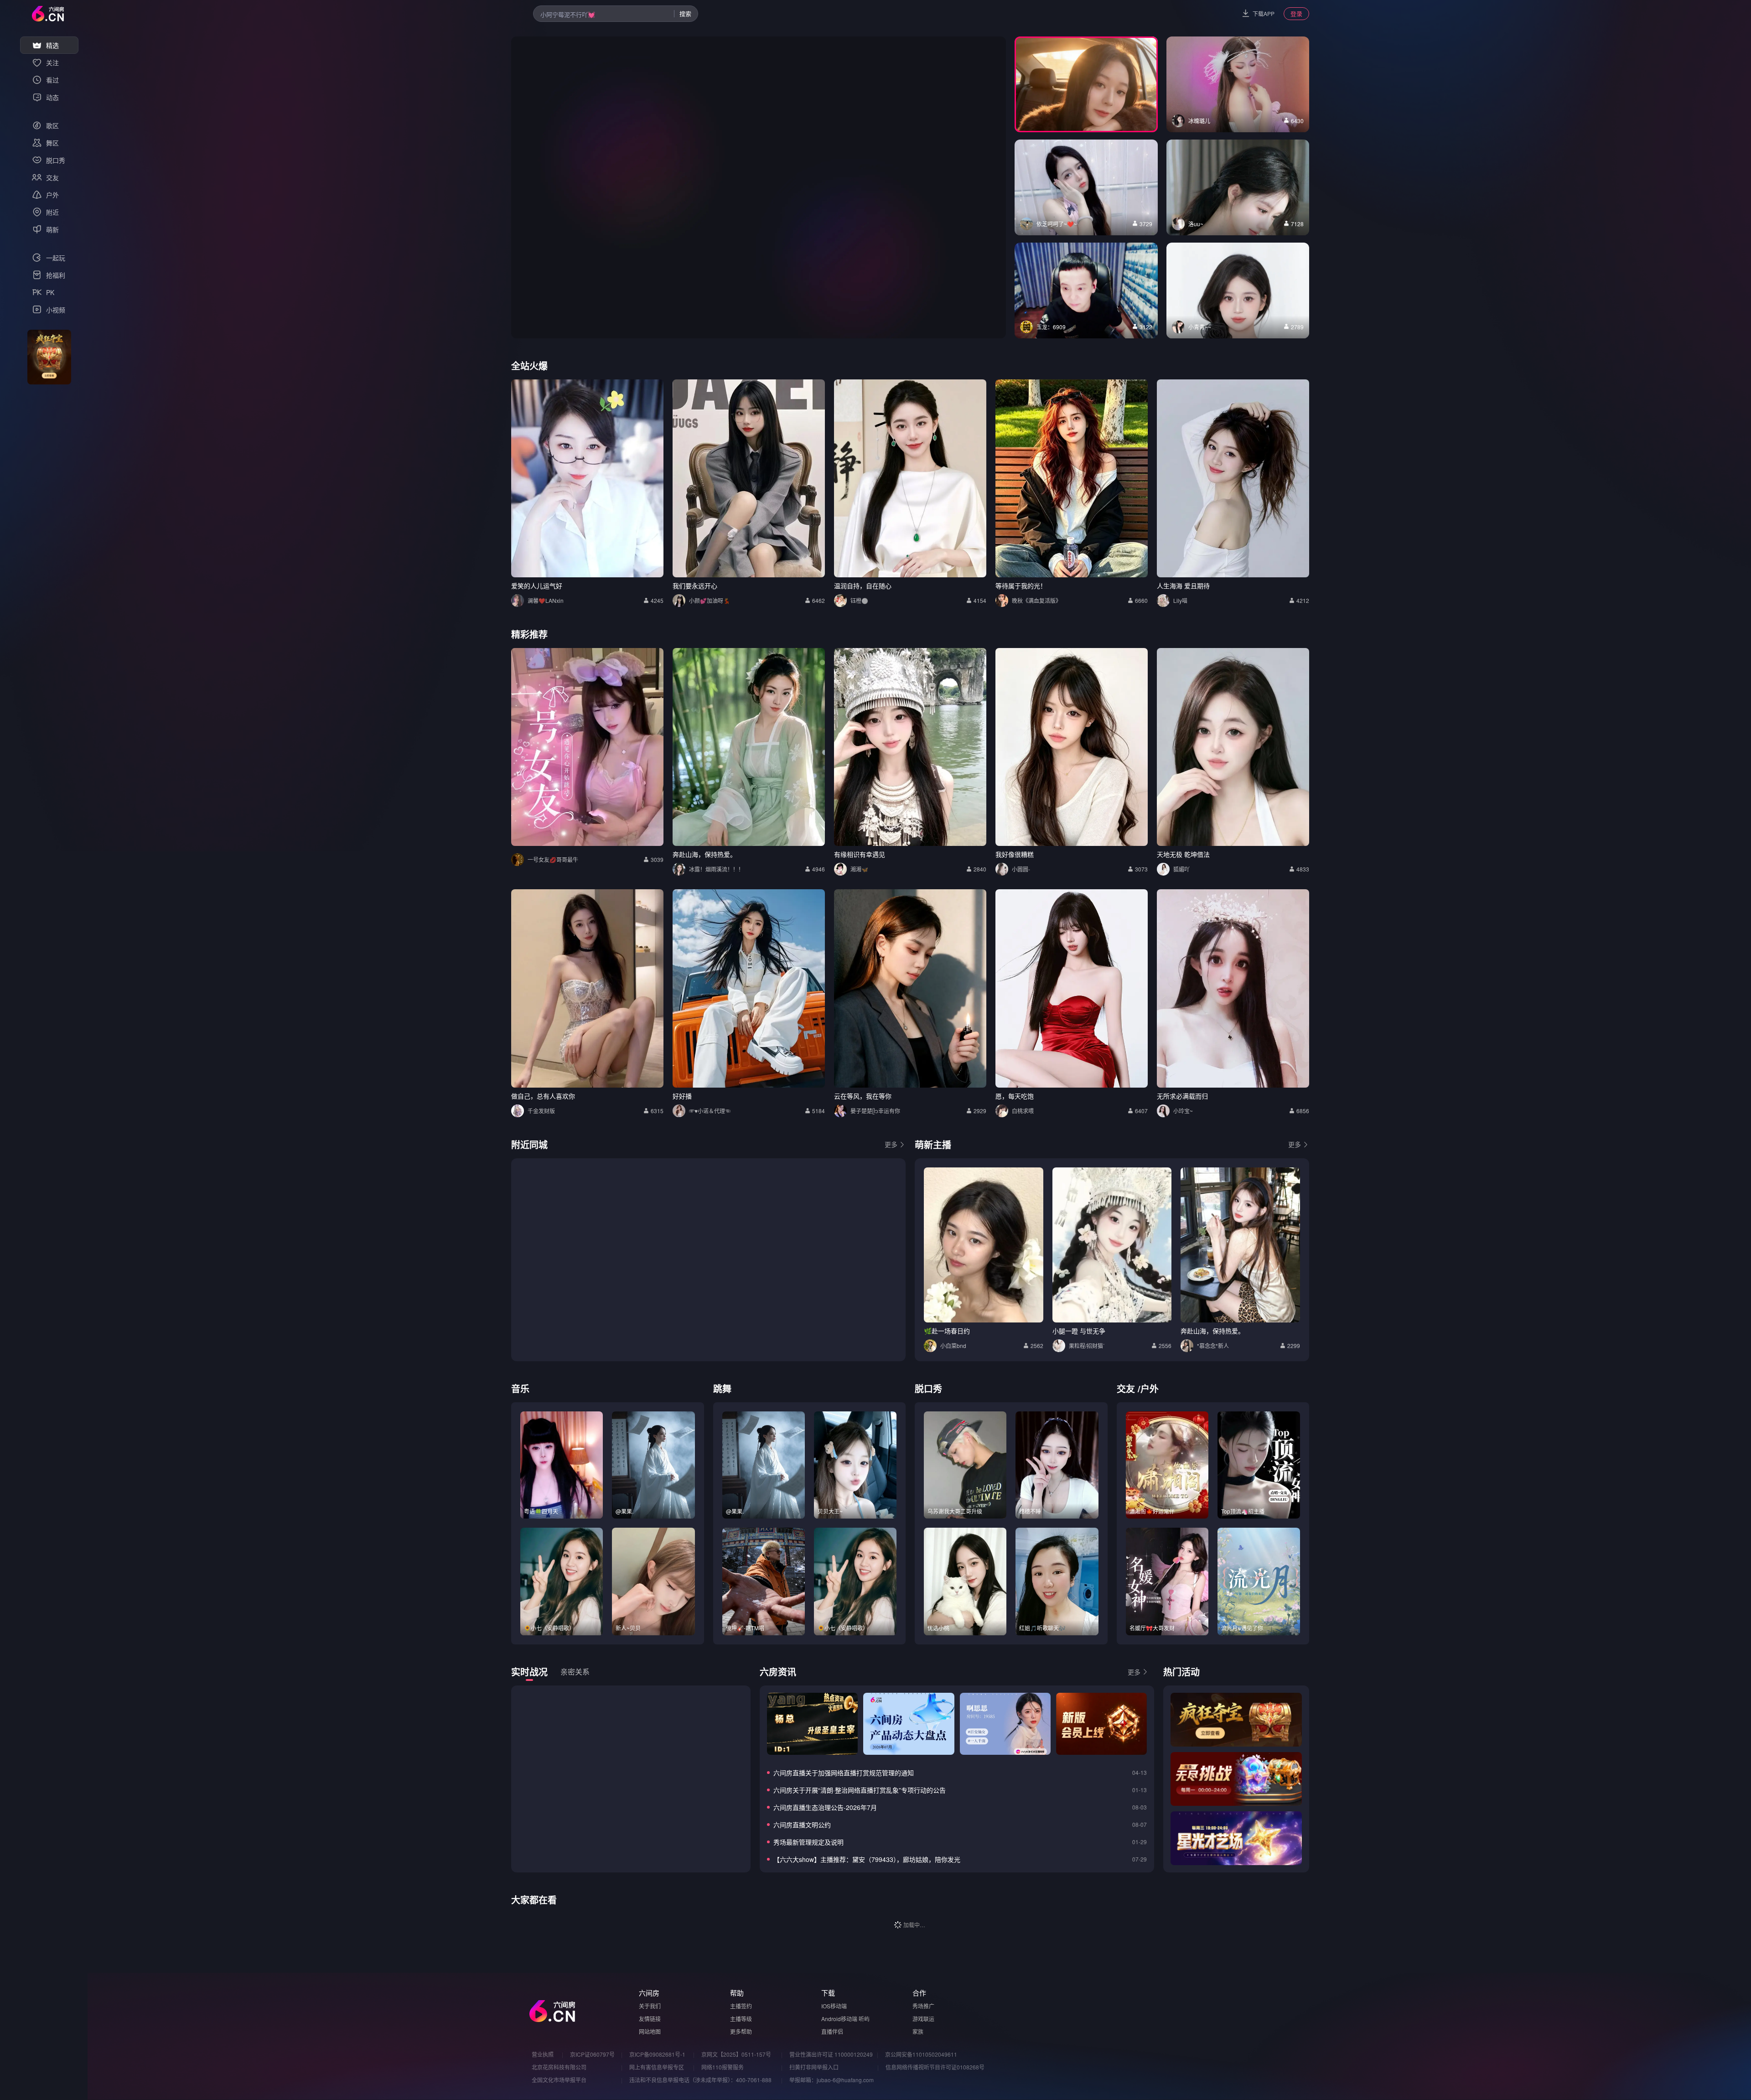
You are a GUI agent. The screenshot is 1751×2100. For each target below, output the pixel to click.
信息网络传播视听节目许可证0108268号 (935, 2067)
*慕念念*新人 (1213, 1346)
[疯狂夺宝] (1236, 1720)
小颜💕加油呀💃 (710, 600)
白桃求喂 (1023, 1111)
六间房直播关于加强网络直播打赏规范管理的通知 (844, 1773)
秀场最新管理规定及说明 (808, 1842)
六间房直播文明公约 (802, 1825)
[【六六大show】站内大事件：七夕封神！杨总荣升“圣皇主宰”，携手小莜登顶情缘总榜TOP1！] (812, 1724)
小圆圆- (1021, 869)
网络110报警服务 (723, 2067)
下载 (828, 1993)
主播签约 (741, 2006)
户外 (1150, 1388)
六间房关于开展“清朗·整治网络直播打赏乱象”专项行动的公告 (860, 1790)
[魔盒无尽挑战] (1236, 1779)
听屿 (864, 2019)
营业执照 (543, 2054)
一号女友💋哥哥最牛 (553, 859)
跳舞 (722, 1388)
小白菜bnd (953, 1346)
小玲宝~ (1183, 1111)
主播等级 (741, 2019)
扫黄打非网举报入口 (814, 2067)
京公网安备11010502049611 (921, 2054)
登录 (1296, 13)
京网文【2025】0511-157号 (736, 2054)
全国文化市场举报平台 (559, 2080)
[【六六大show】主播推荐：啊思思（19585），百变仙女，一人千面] (1005, 1724)
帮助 (737, 1993)
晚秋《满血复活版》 (1036, 600)
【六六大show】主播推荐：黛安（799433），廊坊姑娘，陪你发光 (867, 1859)
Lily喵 (1180, 600)
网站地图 (650, 2031)
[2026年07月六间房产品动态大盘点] (909, 1724)
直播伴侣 (832, 2031)
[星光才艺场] (1236, 1838)
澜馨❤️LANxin (546, 600)
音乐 (520, 1388)
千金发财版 (541, 1111)
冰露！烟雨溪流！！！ (716, 869)
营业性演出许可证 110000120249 (831, 2054)
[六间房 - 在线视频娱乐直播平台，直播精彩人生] (48, 14)
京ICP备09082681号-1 (657, 2054)
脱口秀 (928, 1388)
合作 (919, 1993)
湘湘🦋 (859, 869)
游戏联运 (923, 2019)
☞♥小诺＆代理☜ (710, 1111)
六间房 (649, 1993)
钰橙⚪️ (859, 600)
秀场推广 (923, 2006)
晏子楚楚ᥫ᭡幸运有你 (875, 1111)
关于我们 (650, 2006)
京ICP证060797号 (592, 2054)
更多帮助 (741, 2031)
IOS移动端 (834, 2006)
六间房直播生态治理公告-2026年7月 (825, 1807)
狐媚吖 (1181, 869)
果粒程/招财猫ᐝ (1087, 1346)
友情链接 (650, 2019)
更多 (891, 1144)
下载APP (1264, 13)
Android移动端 (839, 2019)
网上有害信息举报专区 (657, 2067)
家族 (918, 2031)
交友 (1126, 1388)
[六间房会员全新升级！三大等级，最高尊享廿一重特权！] (1101, 1724)
